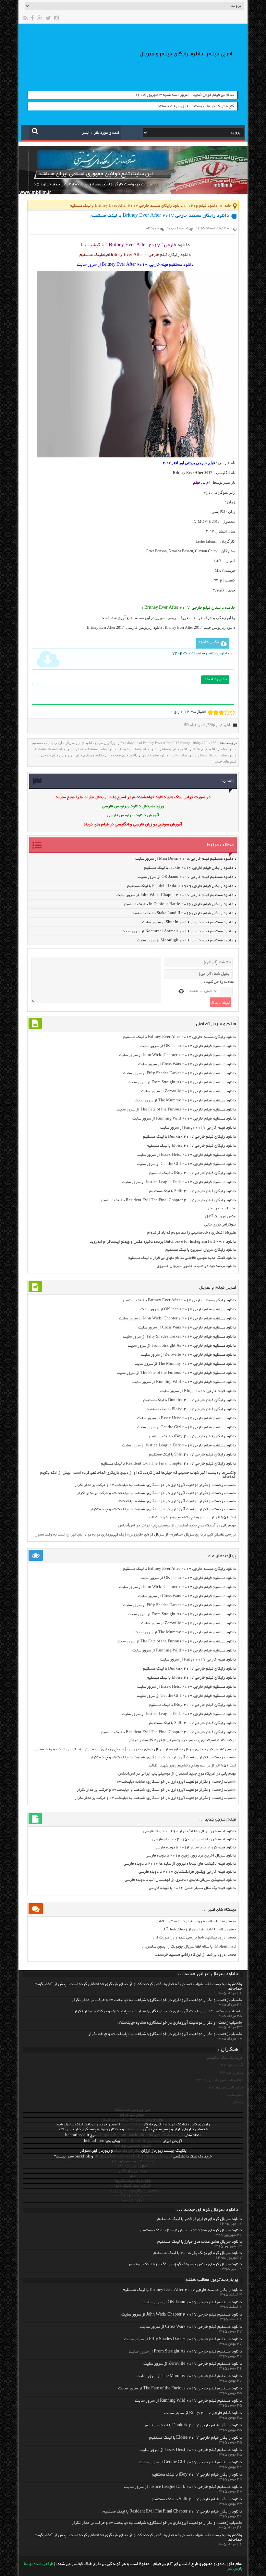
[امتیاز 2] (216, 712)
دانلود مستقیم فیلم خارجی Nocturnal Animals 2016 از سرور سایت (177, 931)
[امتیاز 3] (221, 712)
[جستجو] (35, 131)
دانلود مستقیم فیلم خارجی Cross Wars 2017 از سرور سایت (187, 1064)
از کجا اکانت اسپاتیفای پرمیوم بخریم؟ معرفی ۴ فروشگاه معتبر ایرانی (182, 1740)
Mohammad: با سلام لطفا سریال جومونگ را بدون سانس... (189, 1947)
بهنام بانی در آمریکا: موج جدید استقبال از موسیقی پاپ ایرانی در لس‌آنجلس (177, 1526)
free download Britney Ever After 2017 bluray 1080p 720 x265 (168, 743)
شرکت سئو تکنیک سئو (133, 2186)
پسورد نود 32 (232, 2073)
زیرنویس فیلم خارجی (56, 755)
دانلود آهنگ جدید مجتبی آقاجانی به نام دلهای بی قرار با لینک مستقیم (182, 1258)
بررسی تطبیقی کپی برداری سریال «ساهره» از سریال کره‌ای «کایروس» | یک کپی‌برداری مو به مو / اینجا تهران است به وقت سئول (135, 1535)
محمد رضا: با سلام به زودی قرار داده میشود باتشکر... (193, 1921)
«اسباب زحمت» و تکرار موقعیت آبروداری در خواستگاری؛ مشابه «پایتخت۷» (176, 1501)
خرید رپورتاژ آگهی (133, 2171)
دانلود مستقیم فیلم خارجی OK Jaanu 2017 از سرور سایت (186, 877)
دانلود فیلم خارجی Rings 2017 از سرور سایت (198, 1128)
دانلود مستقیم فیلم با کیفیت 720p (201, 654)
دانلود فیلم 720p (203, 206)
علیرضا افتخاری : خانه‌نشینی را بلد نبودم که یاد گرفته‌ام (192, 1233)
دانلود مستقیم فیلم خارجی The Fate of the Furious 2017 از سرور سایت (176, 1110)
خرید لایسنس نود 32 (226, 2088)
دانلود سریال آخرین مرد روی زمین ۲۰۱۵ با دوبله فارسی (191, 1856)
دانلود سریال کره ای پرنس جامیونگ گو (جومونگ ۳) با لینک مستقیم (186, 2265)
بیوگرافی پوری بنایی (220, 1225)
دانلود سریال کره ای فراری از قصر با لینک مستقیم (200, 2219)
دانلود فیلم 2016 (205, 749)
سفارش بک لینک (127, 2151)
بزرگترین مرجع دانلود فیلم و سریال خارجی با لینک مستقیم (74, 743)
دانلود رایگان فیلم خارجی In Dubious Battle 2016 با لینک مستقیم (179, 904)
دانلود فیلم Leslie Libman (97, 749)
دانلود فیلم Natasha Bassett (55, 749)
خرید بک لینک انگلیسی (225, 2058)
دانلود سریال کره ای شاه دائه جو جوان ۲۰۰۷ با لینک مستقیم (191, 2231)
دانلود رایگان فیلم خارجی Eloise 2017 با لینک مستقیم (191, 1146)
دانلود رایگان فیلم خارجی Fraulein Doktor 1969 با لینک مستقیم (180, 886)
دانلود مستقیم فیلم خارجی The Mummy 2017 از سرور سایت (185, 1101)
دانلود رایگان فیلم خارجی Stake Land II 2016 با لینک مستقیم (182, 913)
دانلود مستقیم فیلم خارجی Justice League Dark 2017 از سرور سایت (179, 1182)
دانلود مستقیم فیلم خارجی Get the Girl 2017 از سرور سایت (186, 1164)
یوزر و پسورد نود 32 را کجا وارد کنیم (133, 2120)
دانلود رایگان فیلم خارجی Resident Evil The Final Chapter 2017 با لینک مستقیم (168, 1200)
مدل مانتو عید (133, 2200)
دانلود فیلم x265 (184, 755)
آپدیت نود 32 (232, 2065)
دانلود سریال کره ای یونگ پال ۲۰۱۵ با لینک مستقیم (198, 2253)
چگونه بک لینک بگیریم (133, 2181)
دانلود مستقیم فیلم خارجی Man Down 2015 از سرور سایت (184, 859)
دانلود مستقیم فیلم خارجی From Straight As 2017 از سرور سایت (182, 1082)
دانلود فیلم (228, 749)
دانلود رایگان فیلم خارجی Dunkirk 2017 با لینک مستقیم (189, 1137)
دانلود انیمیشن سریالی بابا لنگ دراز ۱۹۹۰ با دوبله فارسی (190, 1831)
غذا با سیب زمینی (222, 1208)
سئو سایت (235, 2095)
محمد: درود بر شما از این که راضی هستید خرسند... (195, 1955)
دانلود (184, 245)
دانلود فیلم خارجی (155, 755)
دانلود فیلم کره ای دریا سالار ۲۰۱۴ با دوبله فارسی (195, 1848)
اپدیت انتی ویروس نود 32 (133, 2162)
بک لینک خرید (132, 2125)
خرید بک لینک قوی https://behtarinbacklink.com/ (141, 2135)
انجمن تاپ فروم (133, 2115)
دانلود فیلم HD (194, 725)
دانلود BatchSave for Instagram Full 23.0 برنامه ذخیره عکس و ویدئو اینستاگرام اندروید (163, 1242)
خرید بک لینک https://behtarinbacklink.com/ (133, 2157)
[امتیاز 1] (210, 712)
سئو (133, 2176)
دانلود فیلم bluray (175, 749)
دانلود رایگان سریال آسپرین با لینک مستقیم (201, 1250)
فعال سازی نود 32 (133, 2166)
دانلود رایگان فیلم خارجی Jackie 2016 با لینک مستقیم (189, 868)
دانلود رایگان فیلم (175, 255)
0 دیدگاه (153, 228)
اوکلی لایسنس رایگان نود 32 (220, 2080)
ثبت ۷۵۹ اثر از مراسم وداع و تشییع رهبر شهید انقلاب (192, 1518)
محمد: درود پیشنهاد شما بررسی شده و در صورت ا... (194, 1938)
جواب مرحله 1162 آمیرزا (133, 2196)
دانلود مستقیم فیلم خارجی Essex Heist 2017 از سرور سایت (187, 1155)
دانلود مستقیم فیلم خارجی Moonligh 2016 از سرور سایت (185, 941)
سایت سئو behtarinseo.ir (142, 2141)
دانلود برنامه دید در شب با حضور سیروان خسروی (196, 1266)
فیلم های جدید (226, 761)
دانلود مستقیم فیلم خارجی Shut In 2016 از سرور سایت (188, 922)
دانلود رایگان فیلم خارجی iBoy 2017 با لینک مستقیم (192, 1173)
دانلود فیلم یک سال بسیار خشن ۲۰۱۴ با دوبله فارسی (192, 1888)
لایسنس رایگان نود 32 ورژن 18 (133, 2191)
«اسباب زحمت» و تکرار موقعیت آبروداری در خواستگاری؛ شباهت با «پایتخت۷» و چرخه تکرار (163, 1509)
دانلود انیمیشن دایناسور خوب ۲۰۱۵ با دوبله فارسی (194, 1840)
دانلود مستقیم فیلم (90, 755)
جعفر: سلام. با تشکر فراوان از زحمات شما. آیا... (198, 1930)
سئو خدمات (134, 2129)
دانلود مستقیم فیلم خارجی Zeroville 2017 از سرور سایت (188, 1092)
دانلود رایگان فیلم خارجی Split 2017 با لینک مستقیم (193, 1191)
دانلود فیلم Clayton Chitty (139, 749)
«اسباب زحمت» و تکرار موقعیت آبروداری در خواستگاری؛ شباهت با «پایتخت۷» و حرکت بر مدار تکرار (156, 1493)
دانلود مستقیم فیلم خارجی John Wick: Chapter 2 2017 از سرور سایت (175, 895)
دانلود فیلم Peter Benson (218, 755)
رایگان (238, 2103)
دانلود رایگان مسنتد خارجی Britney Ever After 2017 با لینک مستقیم (179, 1037)
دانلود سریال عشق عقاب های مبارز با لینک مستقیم (200, 2242)
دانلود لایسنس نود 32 (133, 2146)
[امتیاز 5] (232, 712)
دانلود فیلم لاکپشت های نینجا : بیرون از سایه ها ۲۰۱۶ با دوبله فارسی (180, 1864)
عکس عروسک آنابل (220, 1217)
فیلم (106, 255)
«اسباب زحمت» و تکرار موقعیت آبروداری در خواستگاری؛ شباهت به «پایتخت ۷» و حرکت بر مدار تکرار (155, 1485)
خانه (228, 206)
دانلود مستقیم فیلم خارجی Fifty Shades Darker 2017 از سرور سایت (179, 1073)
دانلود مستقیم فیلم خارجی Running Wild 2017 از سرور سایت (184, 1119)
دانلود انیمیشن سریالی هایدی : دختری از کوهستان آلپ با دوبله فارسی (180, 1880)
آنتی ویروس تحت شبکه (133, 2110)
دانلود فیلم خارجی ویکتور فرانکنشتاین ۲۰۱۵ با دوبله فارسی (187, 1872)
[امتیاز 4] (227, 712)
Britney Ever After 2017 (193, 473)
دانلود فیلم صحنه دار (123, 755)
